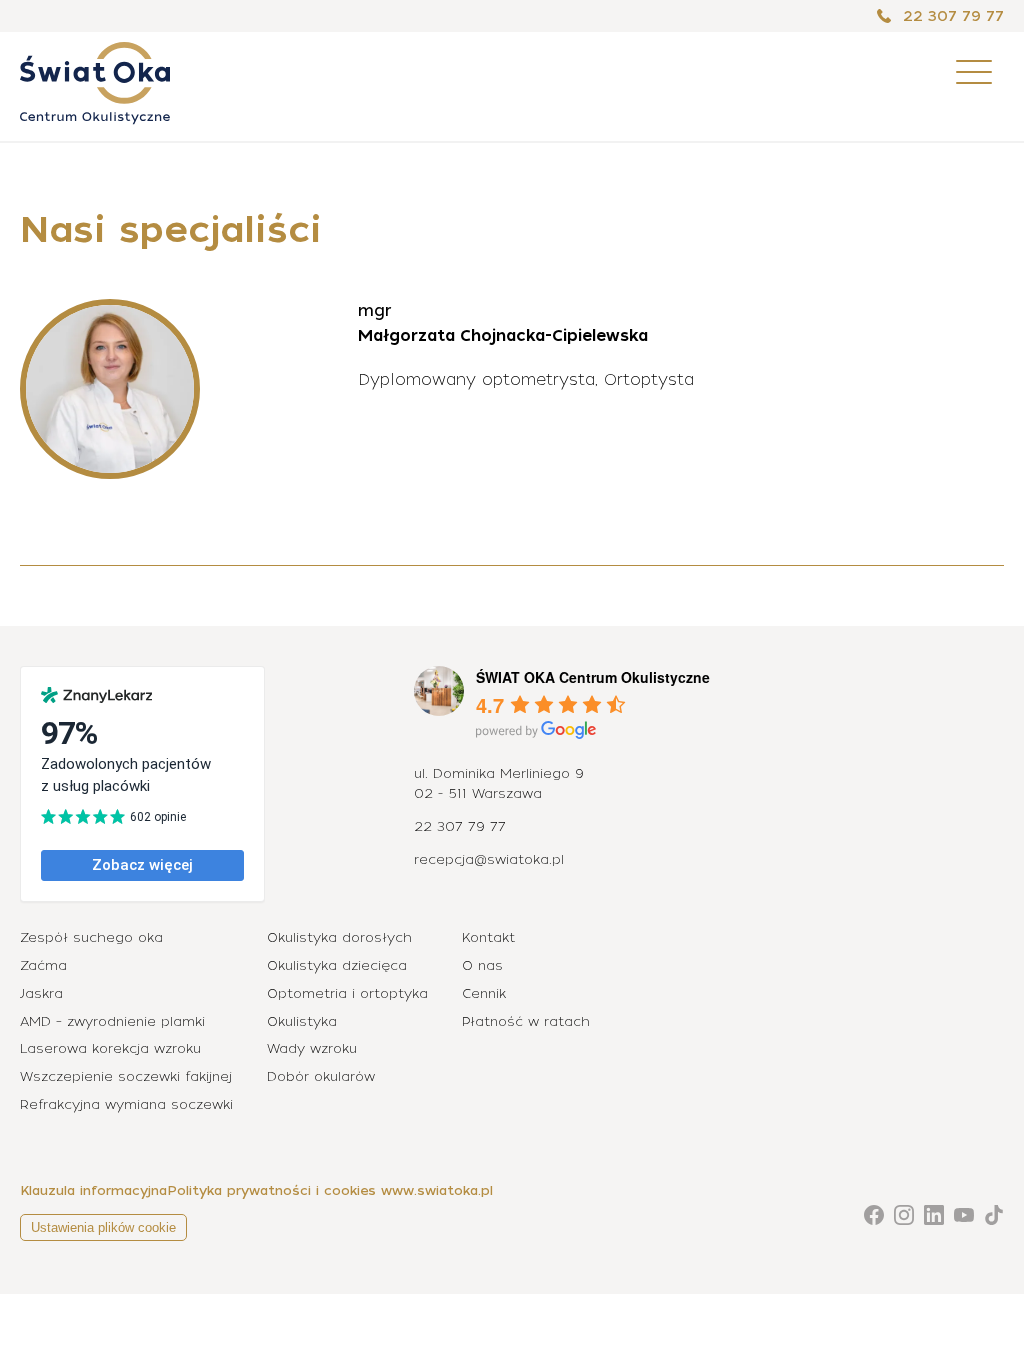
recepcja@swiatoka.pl (489, 859)
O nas (482, 965)
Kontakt (488, 937)
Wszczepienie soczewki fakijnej (126, 1076)
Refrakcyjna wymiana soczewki (126, 1104)
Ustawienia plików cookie (103, 1227)
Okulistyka (302, 1021)
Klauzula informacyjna (93, 1190)
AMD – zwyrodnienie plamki (112, 1021)
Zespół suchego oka (91, 937)
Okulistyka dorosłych (339, 937)
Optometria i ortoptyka (347, 993)
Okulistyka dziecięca (337, 965)
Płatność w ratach (526, 1021)
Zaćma (43, 965)
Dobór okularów (321, 1076)
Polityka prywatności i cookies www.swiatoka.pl (330, 1190)
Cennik (484, 993)
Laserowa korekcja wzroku (110, 1048)
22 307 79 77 (951, 16)
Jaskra (41, 993)
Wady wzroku (312, 1048)
